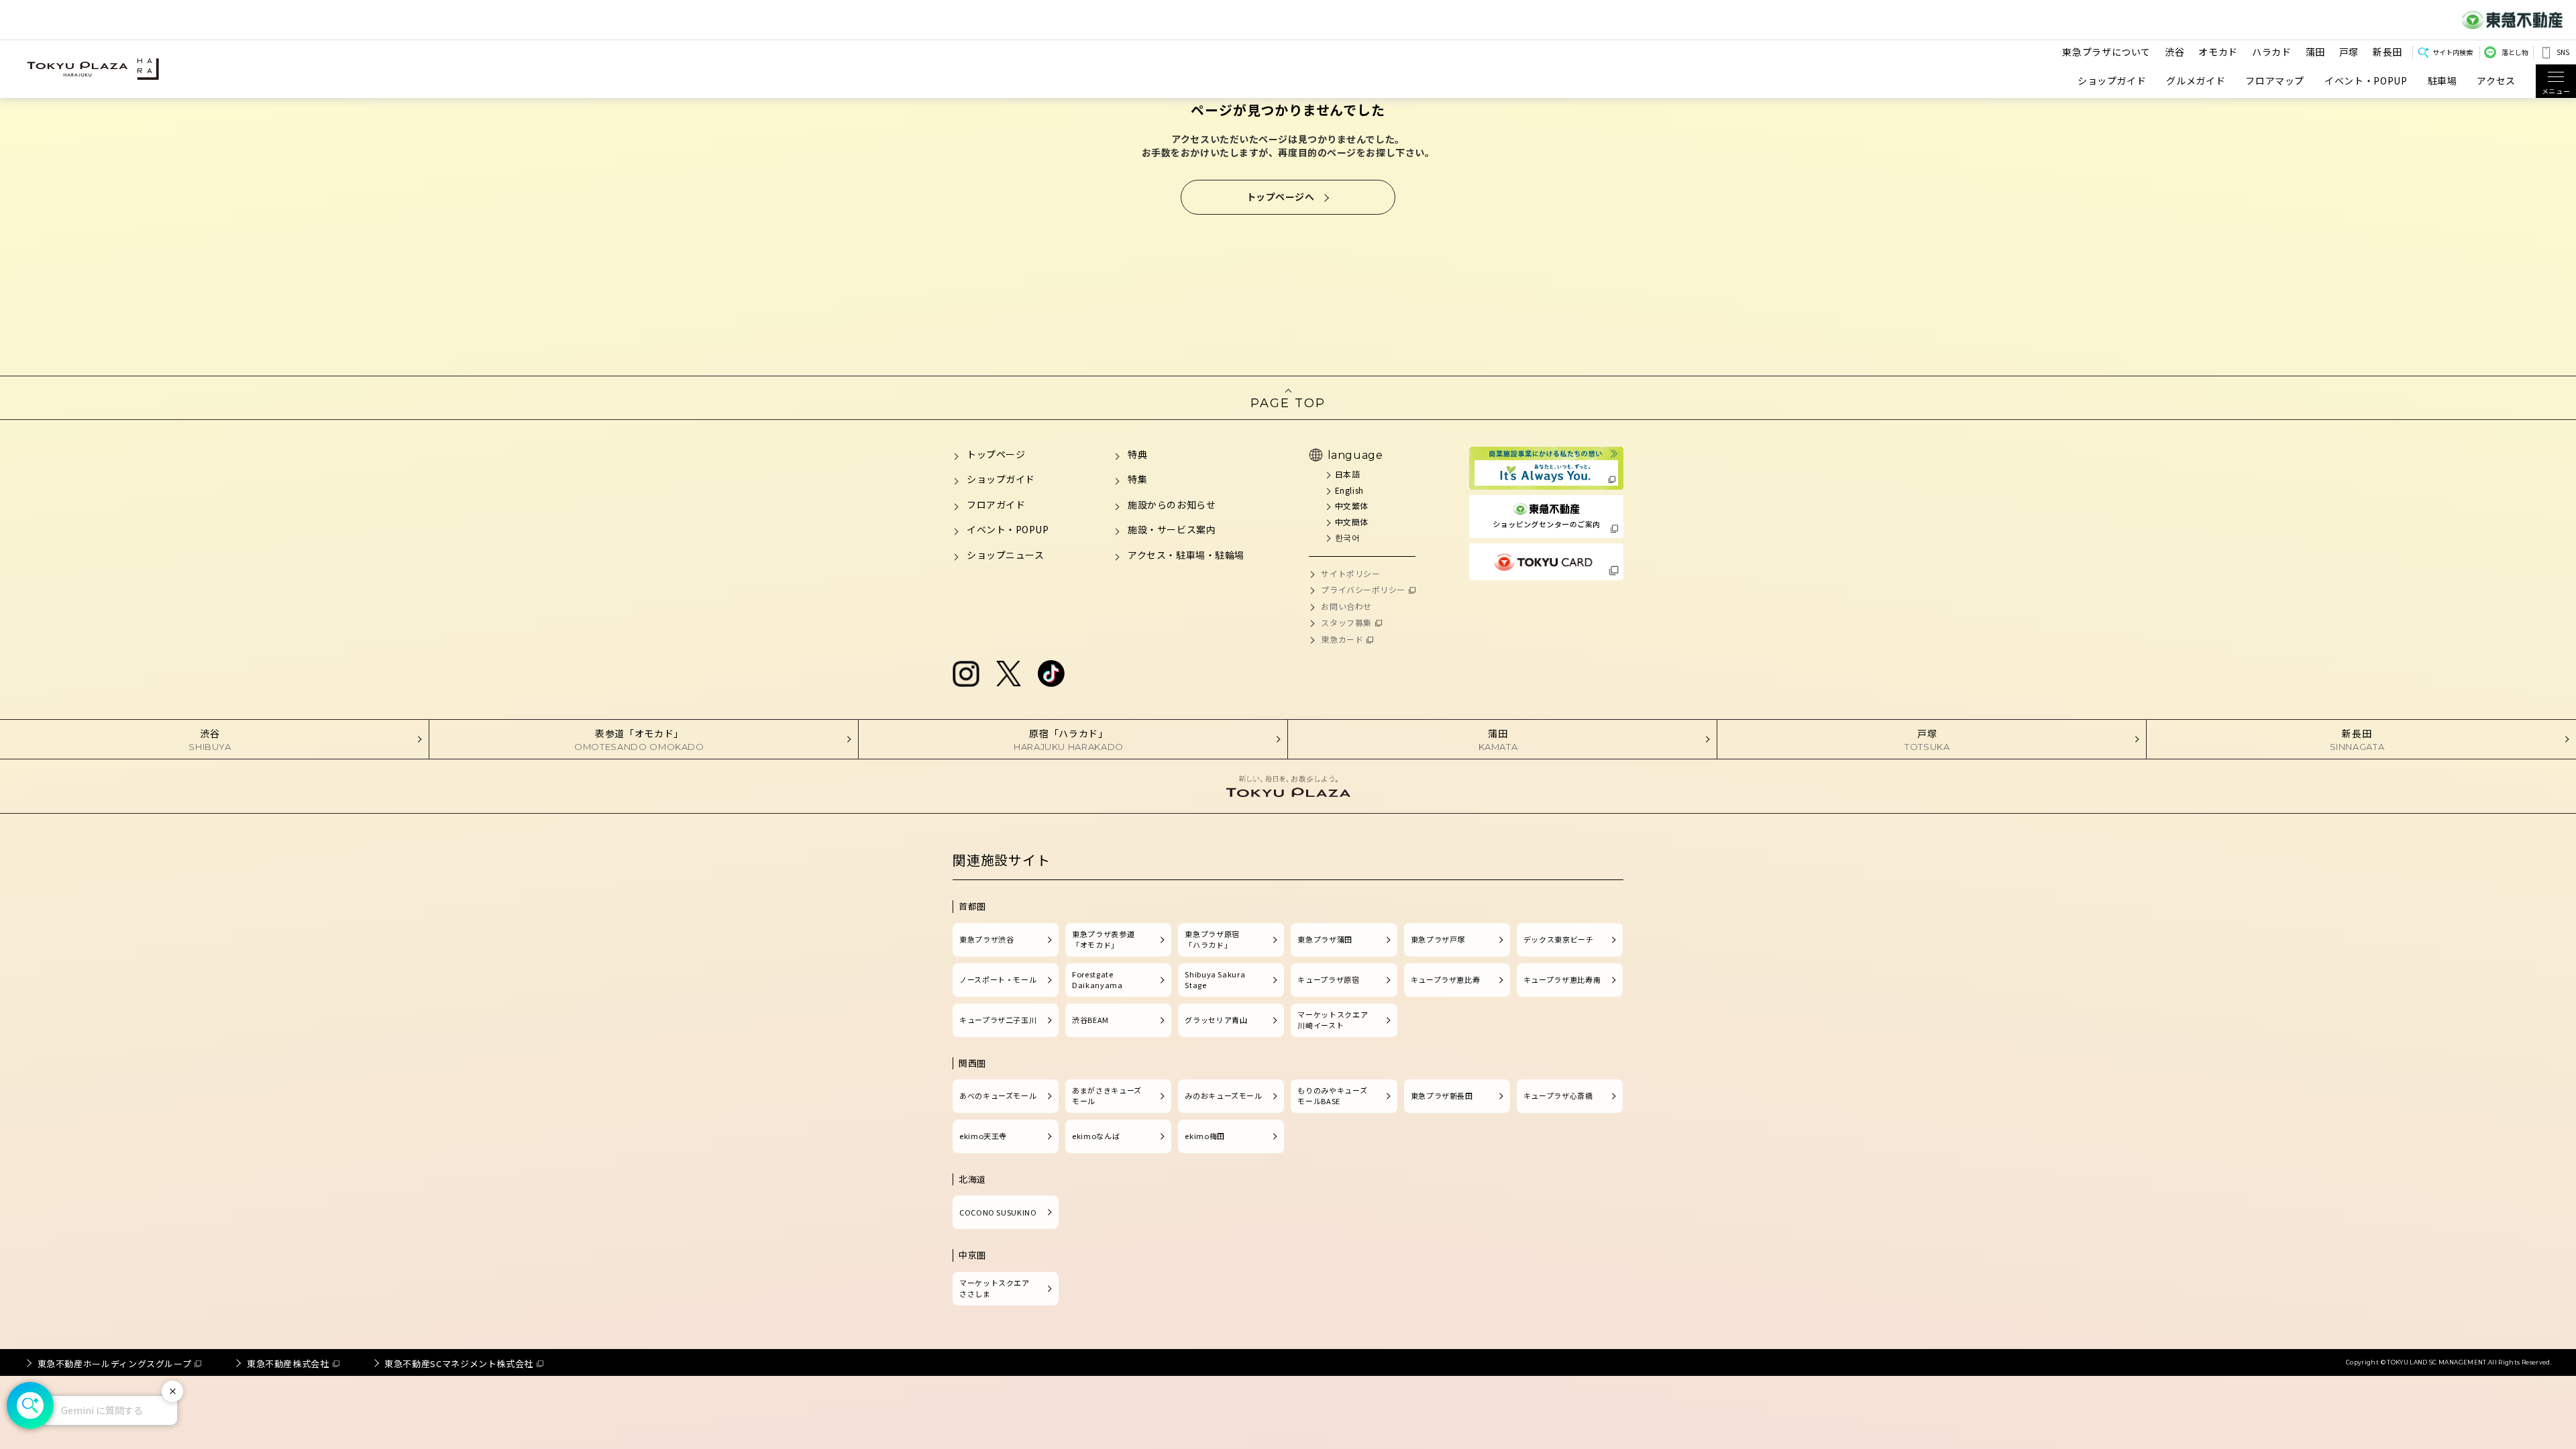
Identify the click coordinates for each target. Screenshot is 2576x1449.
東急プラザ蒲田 (1325, 939)
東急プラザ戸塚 (1438, 939)
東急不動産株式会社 (288, 1363)
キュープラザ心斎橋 (1558, 1095)
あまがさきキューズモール (1107, 1095)
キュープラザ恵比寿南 (1562, 979)
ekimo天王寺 (983, 1136)
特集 (1137, 479)
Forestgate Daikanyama (1097, 979)
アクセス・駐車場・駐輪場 (1186, 555)
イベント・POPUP (2366, 81)
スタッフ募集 (1346, 622)
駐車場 (2443, 81)
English (1349, 490)
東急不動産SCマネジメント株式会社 (459, 1363)
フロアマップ (2275, 81)
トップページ (996, 454)
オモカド (2218, 52)
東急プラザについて (2106, 52)
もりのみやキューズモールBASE (1332, 1095)
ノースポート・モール (998, 979)
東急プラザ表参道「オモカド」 (1103, 939)
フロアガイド (996, 504)
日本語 (1347, 474)
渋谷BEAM (1090, 1020)
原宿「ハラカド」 (1069, 739)
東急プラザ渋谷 (986, 939)
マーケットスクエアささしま (995, 1288)
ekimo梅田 (1204, 1136)
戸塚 (2349, 52)
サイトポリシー (1350, 573)
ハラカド (2272, 52)
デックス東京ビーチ (1559, 939)
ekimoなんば (1096, 1136)
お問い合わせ (1346, 606)
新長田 (2387, 52)
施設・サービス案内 (1172, 529)
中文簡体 (1352, 522)
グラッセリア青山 (1216, 1020)
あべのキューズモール (998, 1095)
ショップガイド (2112, 81)
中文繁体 (1352, 505)
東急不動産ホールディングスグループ (115, 1363)
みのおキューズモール (1223, 1095)
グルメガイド (2196, 81)
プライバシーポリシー (1363, 589)
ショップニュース (1005, 555)
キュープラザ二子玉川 (998, 1020)
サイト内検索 (2453, 52)
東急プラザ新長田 (1442, 1095)
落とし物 (2515, 52)
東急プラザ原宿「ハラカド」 (1212, 939)
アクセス (2496, 81)
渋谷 (2175, 52)
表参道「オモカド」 (639, 739)
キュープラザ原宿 (1328, 979)
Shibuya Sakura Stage (1215, 979)
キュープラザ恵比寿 (1446, 979)
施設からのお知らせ (1172, 504)
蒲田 (2315, 52)
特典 (1137, 454)
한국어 (1347, 537)
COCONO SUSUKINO (998, 1212)
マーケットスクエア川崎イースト (1333, 1020)
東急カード (1342, 639)
